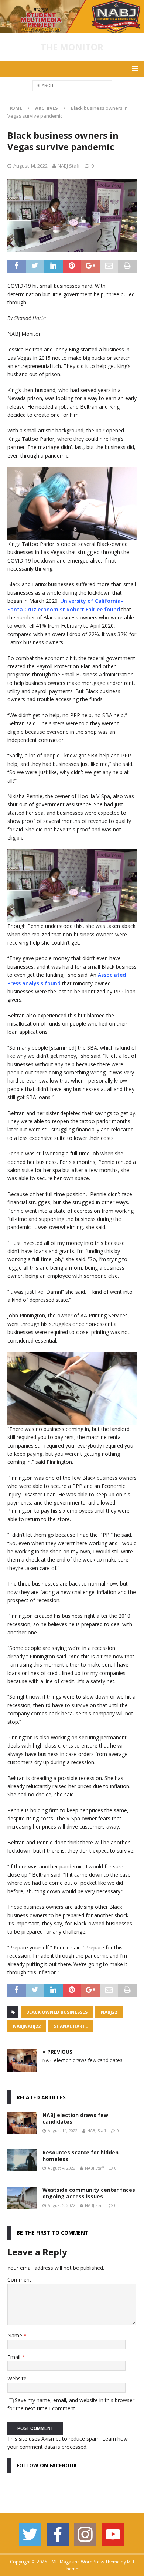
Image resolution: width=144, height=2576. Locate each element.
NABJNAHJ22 (27, 2026)
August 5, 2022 (61, 2205)
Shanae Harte (71, 2026)
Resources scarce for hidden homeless (80, 2156)
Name (16, 2335)
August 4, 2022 (61, 2168)
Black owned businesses (57, 2012)
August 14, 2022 (30, 166)
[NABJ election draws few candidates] (22, 2123)
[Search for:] (72, 85)
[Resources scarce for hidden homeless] (22, 2160)
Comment (19, 2280)
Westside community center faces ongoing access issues (89, 2193)
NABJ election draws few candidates (75, 2118)
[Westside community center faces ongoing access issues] (22, 2198)
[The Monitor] (72, 29)
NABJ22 (109, 2012)
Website (17, 2378)
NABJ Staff (69, 166)
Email (15, 2357)
